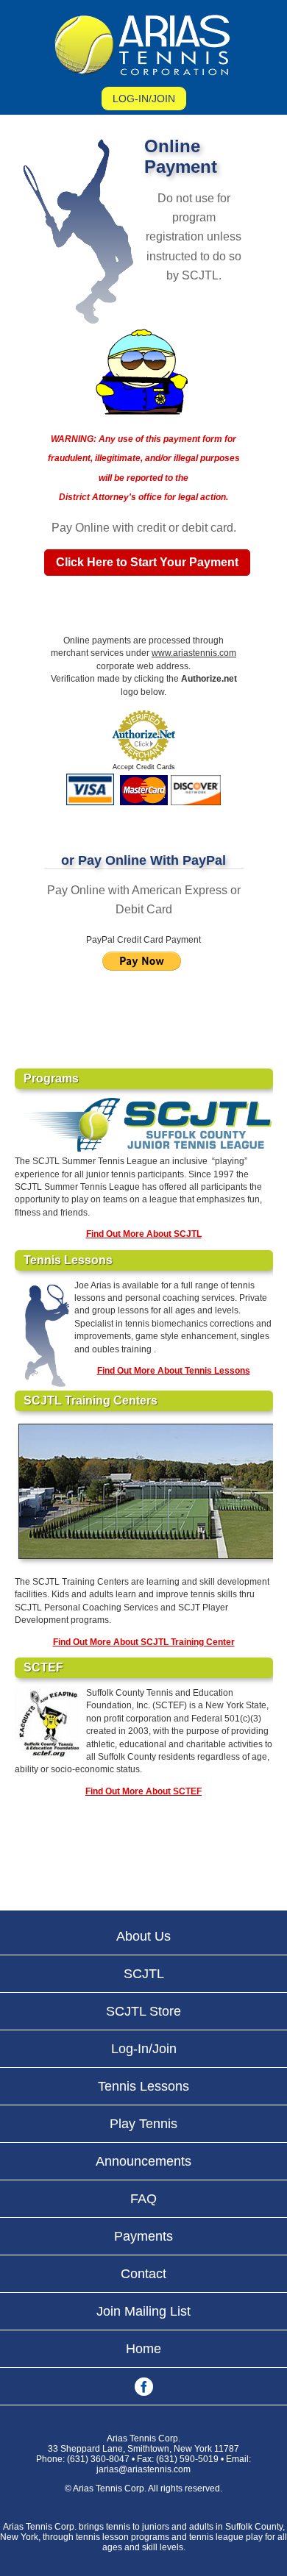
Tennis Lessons (143, 2086)
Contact (143, 2274)
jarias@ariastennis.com (143, 2469)
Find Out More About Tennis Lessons (174, 1371)
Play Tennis (143, 2124)
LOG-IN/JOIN (144, 99)
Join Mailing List (143, 2311)
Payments (143, 2236)
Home (143, 2349)
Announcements (143, 2161)
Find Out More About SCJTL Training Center (144, 1642)
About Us (143, 1936)
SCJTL (144, 1974)
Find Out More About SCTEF (143, 1791)
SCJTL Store (143, 2011)
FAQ (143, 2199)
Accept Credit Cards (144, 767)
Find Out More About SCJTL (144, 1234)
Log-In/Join (144, 2049)
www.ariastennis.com (194, 653)
